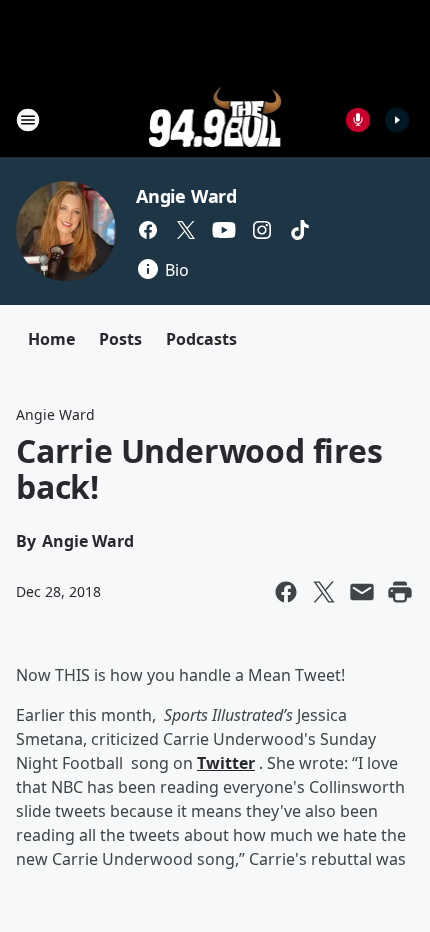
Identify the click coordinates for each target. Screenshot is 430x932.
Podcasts (201, 339)
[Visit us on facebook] (148, 230)
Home (51, 339)
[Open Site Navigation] (28, 120)
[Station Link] (215, 119)
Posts (120, 339)
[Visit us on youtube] (224, 230)
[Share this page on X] (324, 592)
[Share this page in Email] (362, 592)
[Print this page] (400, 592)
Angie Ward (186, 196)
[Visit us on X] (186, 230)
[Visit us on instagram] (262, 230)
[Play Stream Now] (397, 120)
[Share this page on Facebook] (286, 592)
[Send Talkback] (358, 120)
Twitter (226, 763)
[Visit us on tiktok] (300, 230)
